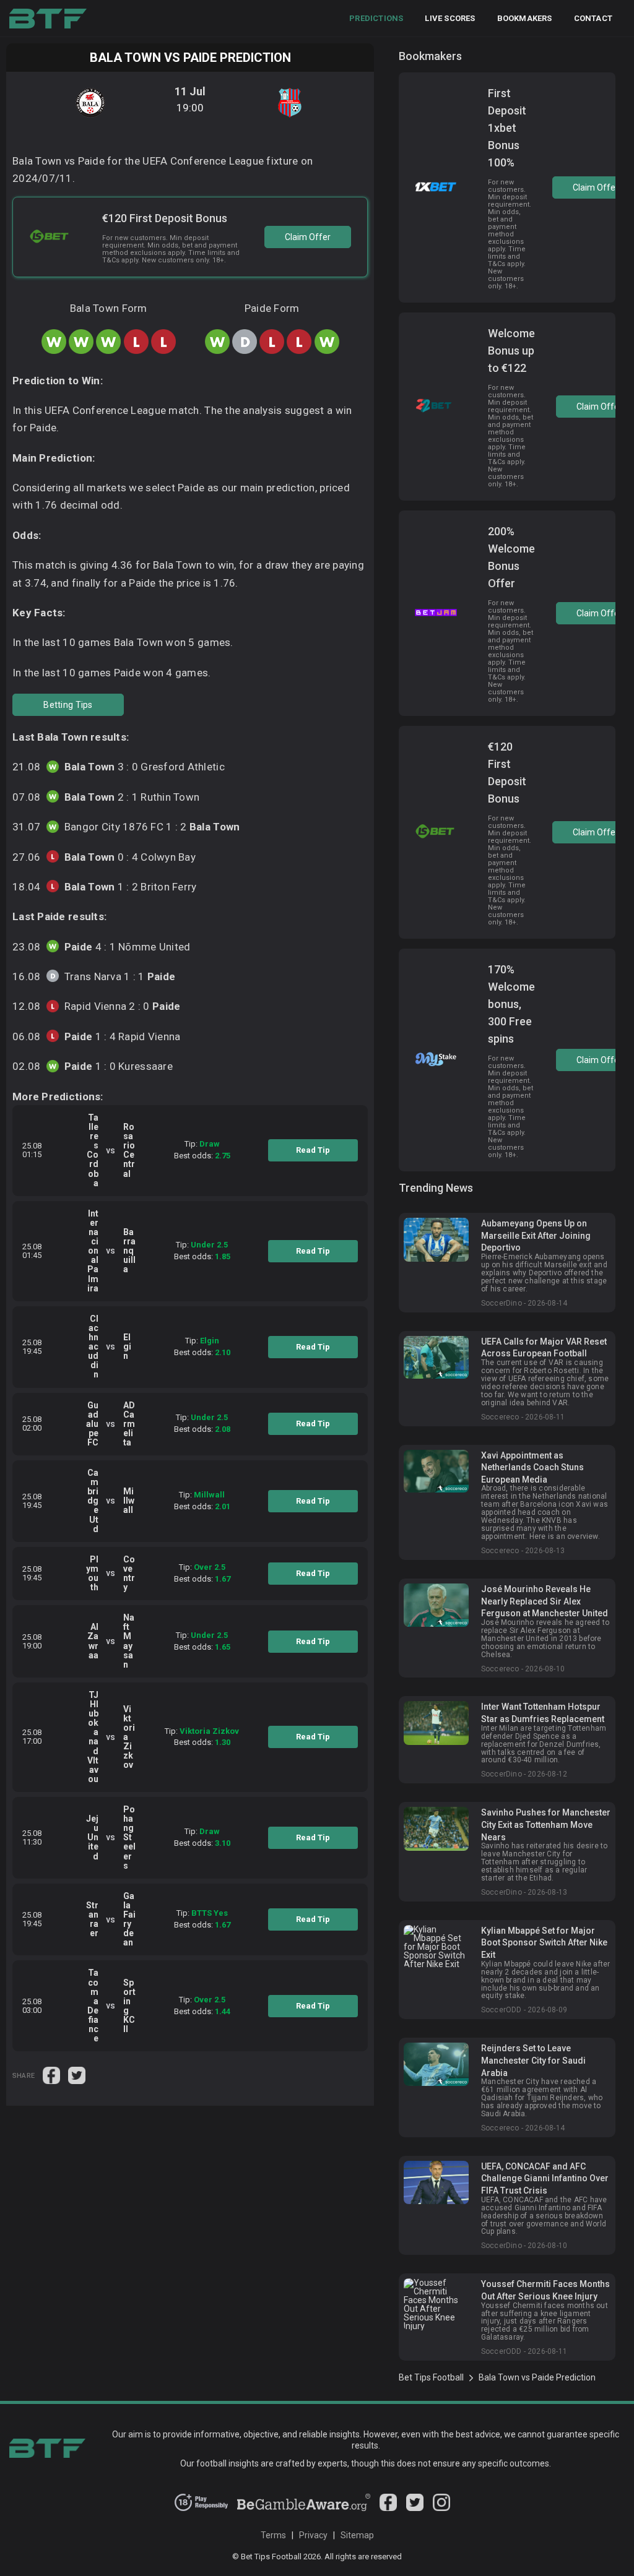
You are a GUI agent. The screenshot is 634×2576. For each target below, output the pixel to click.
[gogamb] (304, 2508)
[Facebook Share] (52, 2075)
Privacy (313, 2535)
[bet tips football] (48, 19)
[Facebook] (388, 2508)
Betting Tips (68, 705)
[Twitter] (415, 2508)
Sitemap (357, 2535)
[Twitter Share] (77, 2075)
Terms (273, 2535)
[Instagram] (441, 2508)
